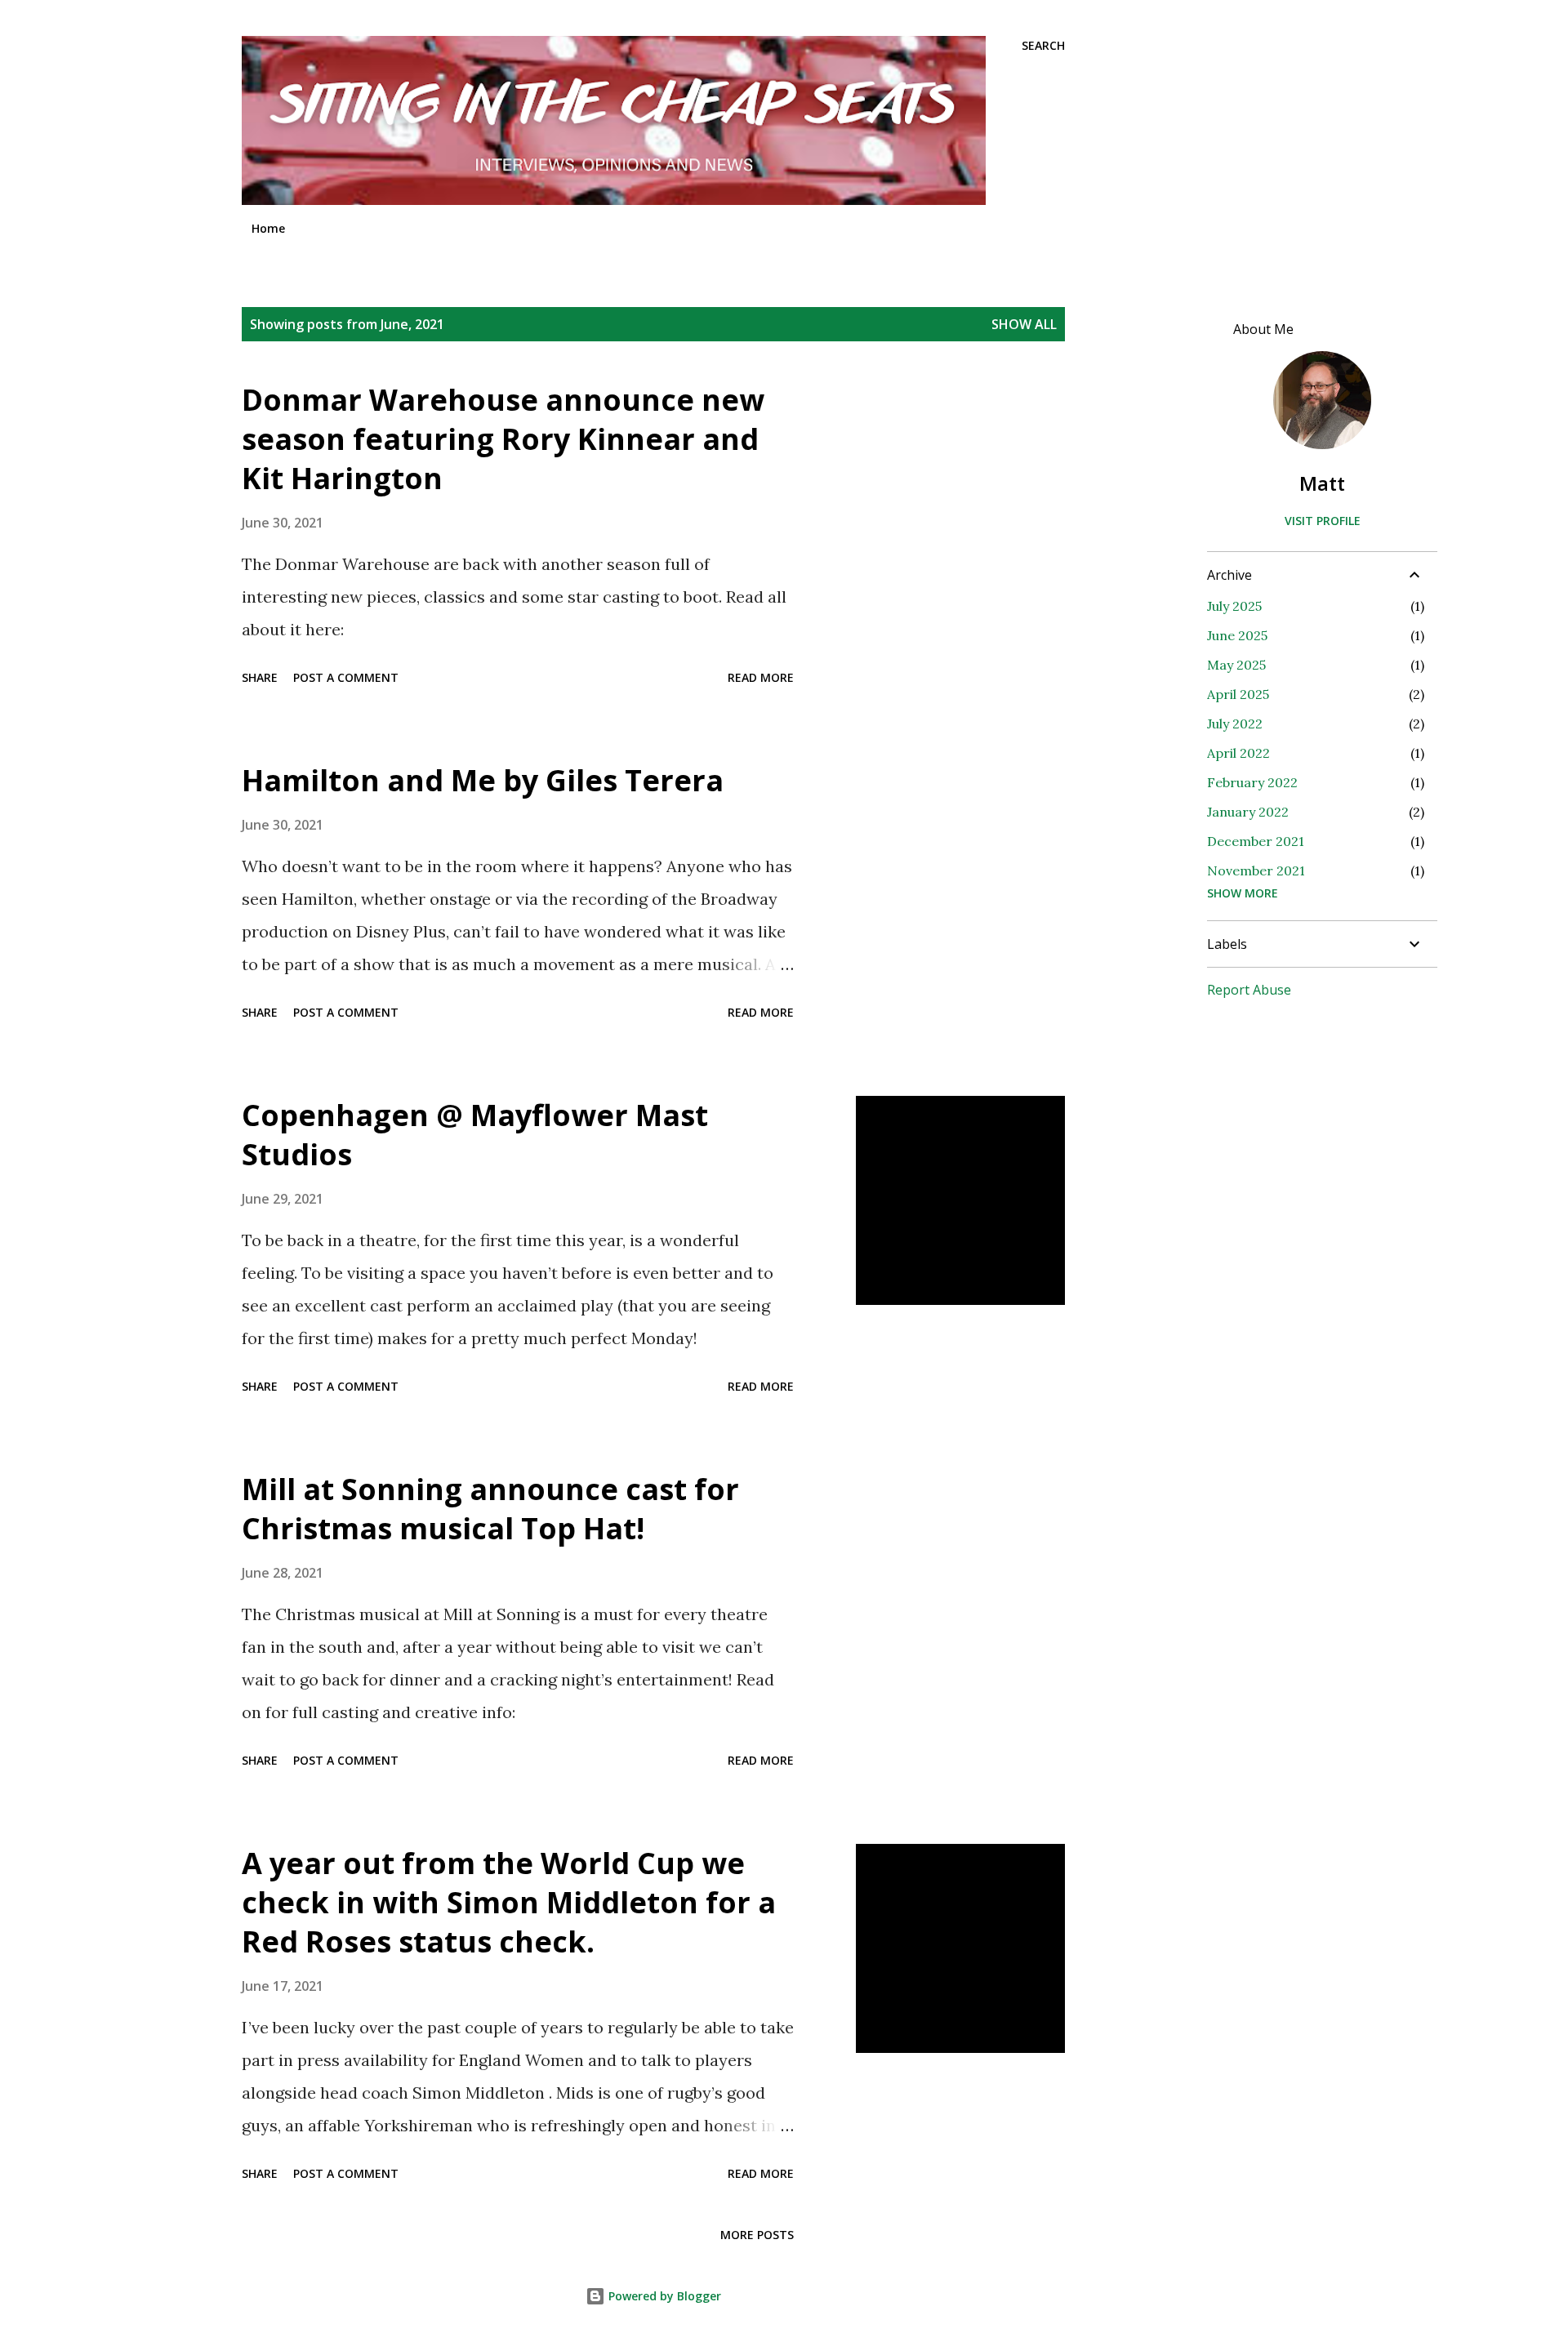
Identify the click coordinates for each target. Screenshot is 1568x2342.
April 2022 (1238, 753)
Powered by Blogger (663, 2296)
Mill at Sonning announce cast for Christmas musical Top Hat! (490, 1509)
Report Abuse (1249, 990)
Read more (761, 677)
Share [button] (260, 677)
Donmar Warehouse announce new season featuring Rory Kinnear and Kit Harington (503, 439)
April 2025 (1238, 694)
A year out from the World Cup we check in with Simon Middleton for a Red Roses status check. (509, 1902)
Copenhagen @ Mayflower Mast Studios (475, 1135)
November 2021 (1256, 870)
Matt (1322, 483)
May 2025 (1236, 665)
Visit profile (1323, 521)
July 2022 (1235, 724)
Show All (1024, 324)
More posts (757, 2235)
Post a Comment (346, 677)
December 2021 (1256, 841)
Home (268, 228)
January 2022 (1248, 812)
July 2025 (1234, 606)
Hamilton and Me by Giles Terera (483, 780)
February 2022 (1252, 782)
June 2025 (1237, 635)
